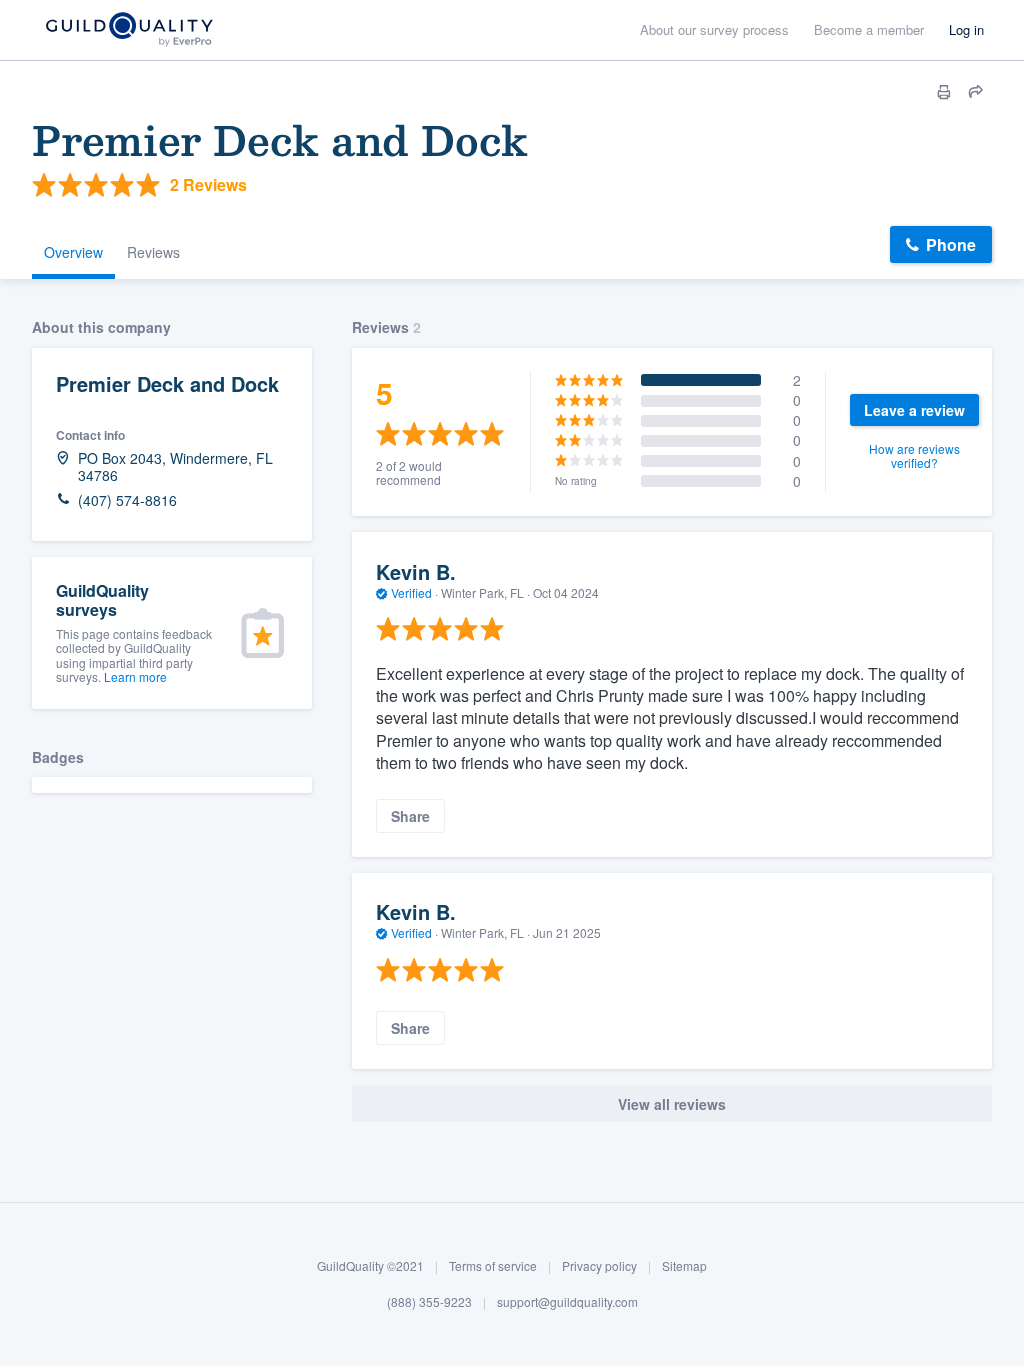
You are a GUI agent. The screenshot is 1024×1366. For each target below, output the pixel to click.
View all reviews (672, 1104)
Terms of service (493, 1265)
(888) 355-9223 (429, 1301)
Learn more (135, 676)
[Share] (976, 92)
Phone (951, 244)
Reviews (153, 252)
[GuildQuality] (128, 30)
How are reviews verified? (914, 455)
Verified (411, 592)
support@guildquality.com (567, 1301)
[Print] (944, 92)
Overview (73, 252)
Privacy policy (599, 1265)
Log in (966, 29)
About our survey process (714, 29)
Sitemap (684, 1265)
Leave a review (914, 410)
